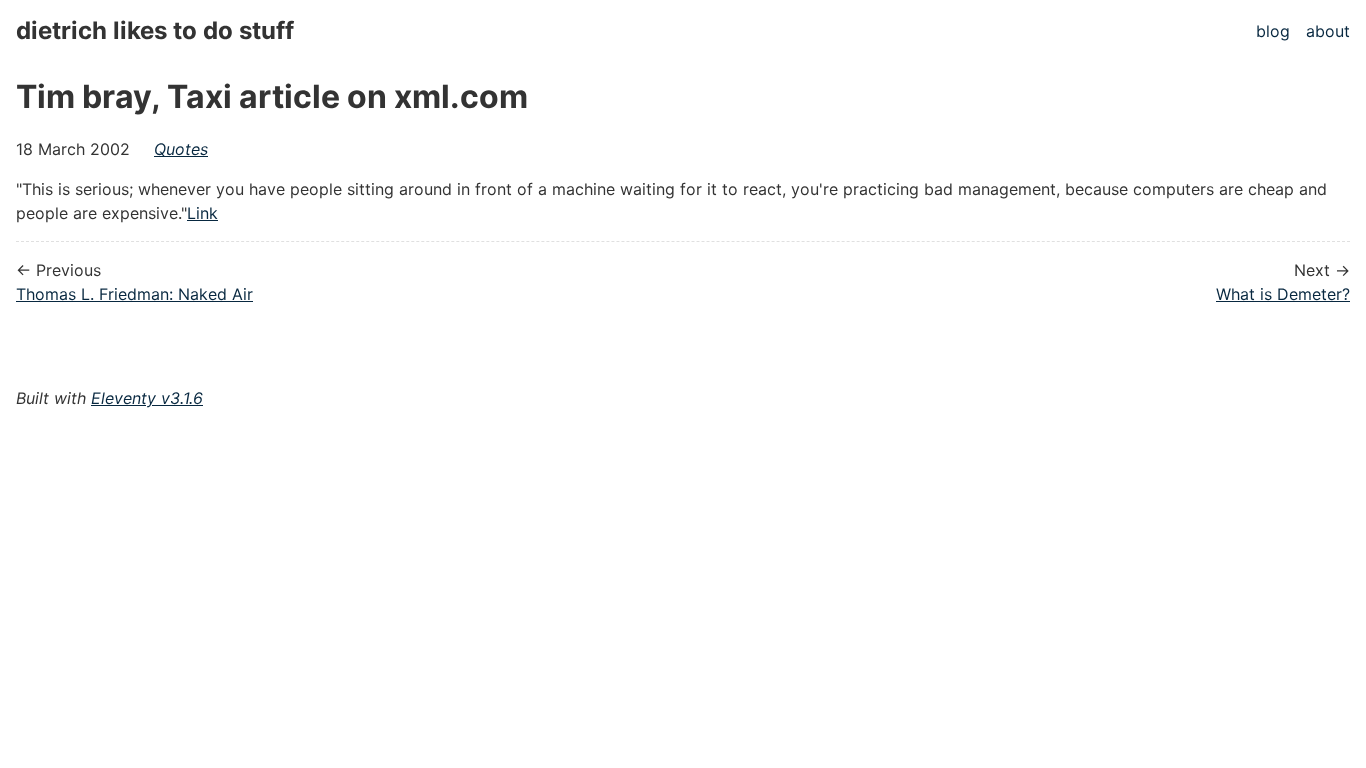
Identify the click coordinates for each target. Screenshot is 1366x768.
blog (1273, 31)
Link (202, 213)
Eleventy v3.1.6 (147, 398)
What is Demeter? (1283, 294)
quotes (181, 149)
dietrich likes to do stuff (155, 30)
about (1328, 31)
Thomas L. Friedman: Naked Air (134, 294)
